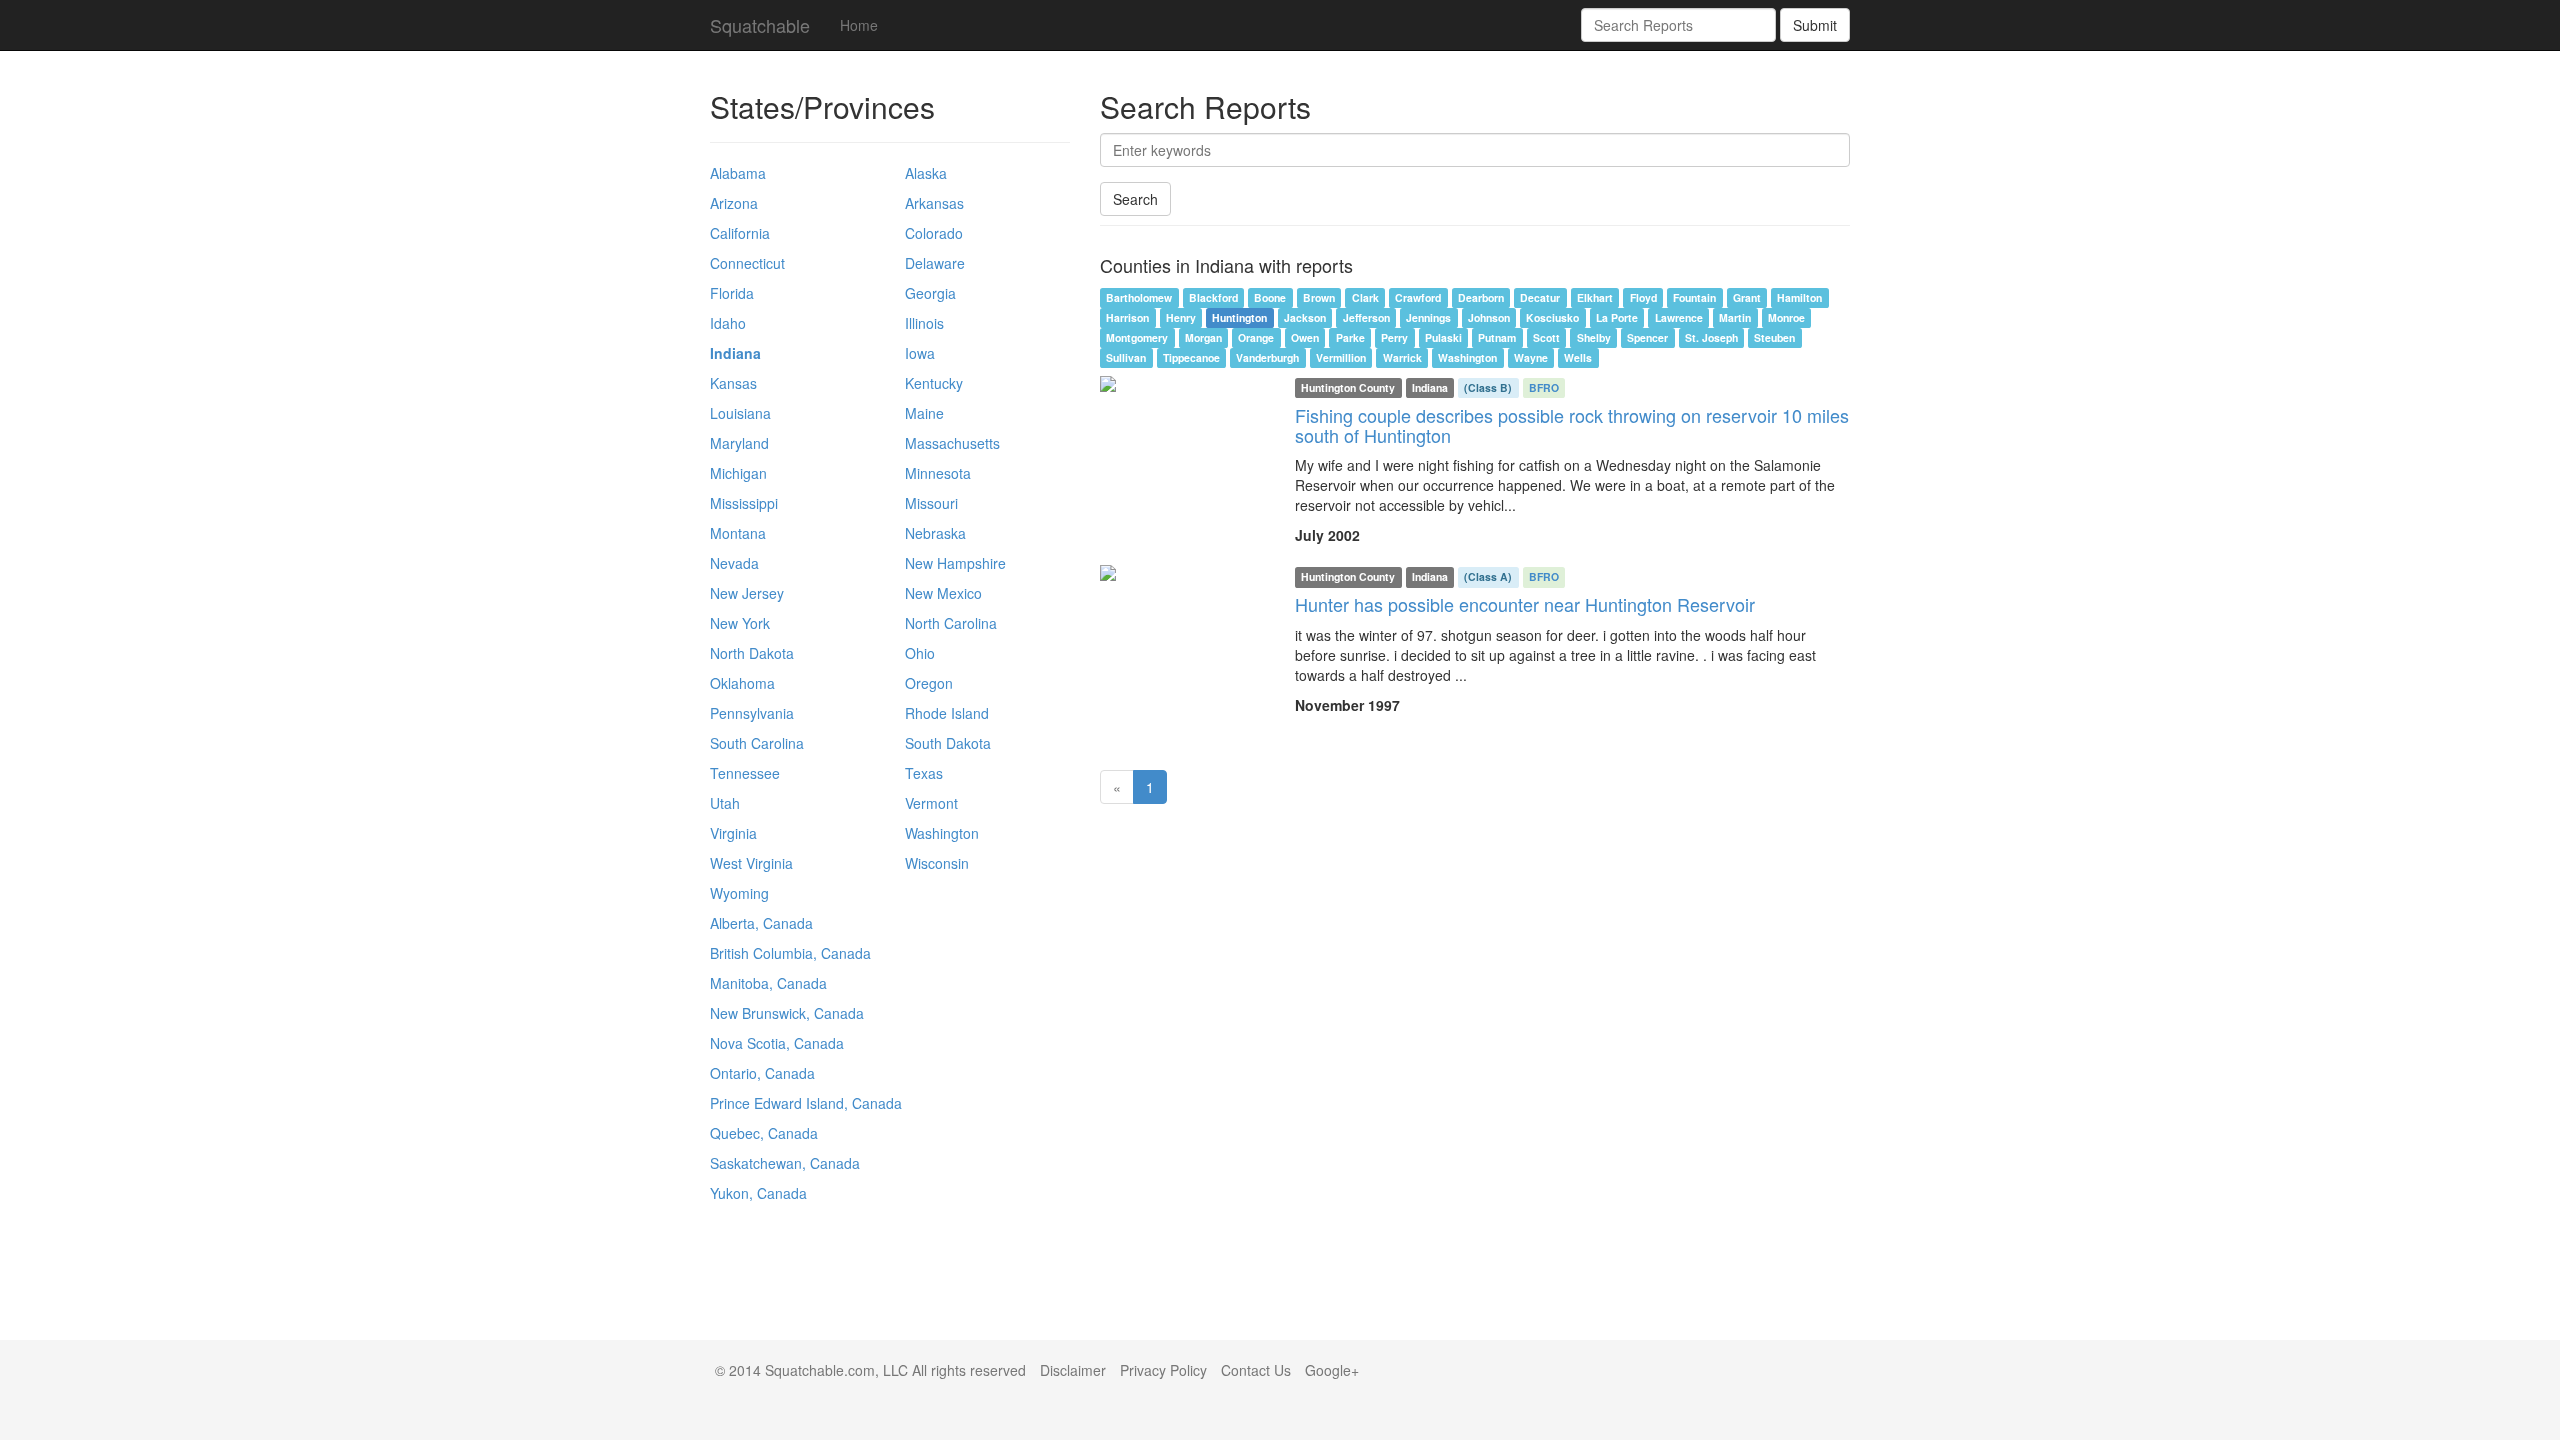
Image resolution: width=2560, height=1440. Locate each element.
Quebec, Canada (764, 1133)
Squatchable (760, 25)
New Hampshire (955, 563)
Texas (924, 773)
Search (1135, 199)
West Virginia (751, 863)
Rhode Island (947, 713)
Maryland (739, 443)
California (740, 233)
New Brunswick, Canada (787, 1013)
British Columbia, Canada (790, 953)
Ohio (920, 653)
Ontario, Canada (762, 1073)
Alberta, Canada (761, 923)
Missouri (931, 503)
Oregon (929, 683)
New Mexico (943, 593)
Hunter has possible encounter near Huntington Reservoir (1525, 604)
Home (859, 25)
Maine (924, 413)
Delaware (935, 263)
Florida (732, 293)
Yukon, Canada (758, 1193)
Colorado (934, 233)
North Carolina (951, 623)
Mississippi (744, 503)
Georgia (930, 293)
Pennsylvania (752, 713)
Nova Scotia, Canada (777, 1043)
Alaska (926, 173)
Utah (725, 803)
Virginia (733, 833)
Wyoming (739, 893)
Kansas (733, 383)
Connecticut (747, 263)
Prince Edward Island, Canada (806, 1103)
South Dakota (948, 743)
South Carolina (757, 743)
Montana (738, 533)
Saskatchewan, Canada (785, 1163)
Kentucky (934, 383)
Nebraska (935, 533)
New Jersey (747, 593)
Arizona (734, 203)
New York (740, 623)
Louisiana (740, 413)
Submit (1815, 25)
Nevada (734, 563)
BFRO (1544, 387)
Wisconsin (937, 863)
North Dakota (752, 653)
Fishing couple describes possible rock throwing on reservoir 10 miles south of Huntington (1572, 425)
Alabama (738, 173)
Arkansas (934, 203)
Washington (942, 833)
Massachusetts (952, 443)
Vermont (931, 803)
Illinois (924, 323)
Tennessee (745, 773)
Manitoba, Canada (768, 983)
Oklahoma (742, 683)
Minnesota (938, 473)
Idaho (728, 323)
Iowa (920, 353)
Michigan (738, 473)
